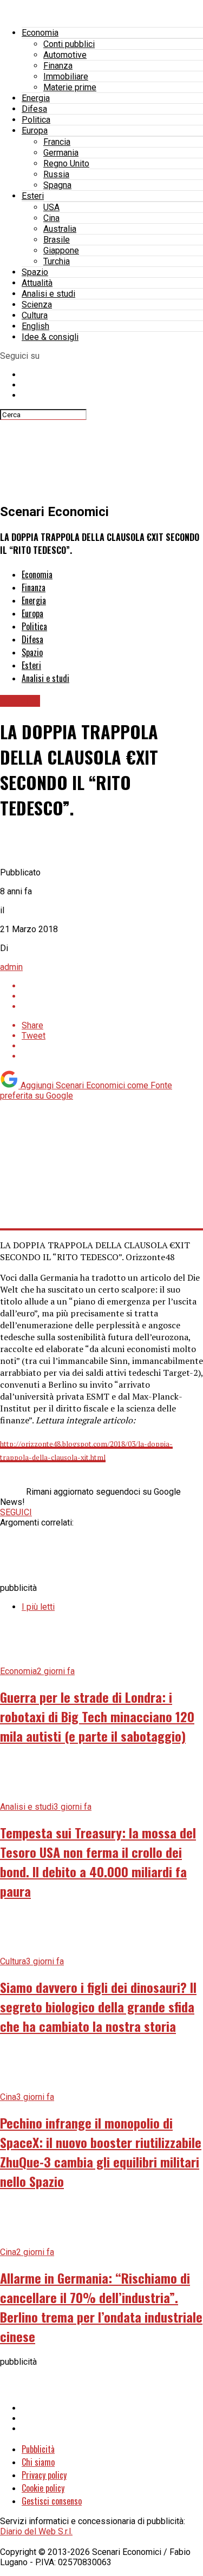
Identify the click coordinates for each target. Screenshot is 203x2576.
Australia (60, 229)
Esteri (33, 196)
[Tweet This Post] (112, 996)
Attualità (37, 283)
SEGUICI (16, 1512)
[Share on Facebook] (112, 986)
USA (51, 207)
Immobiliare (66, 76)
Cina (51, 218)
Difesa (34, 109)
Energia (36, 98)
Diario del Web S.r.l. (36, 2531)
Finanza (58, 66)
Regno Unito (66, 163)
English (35, 326)
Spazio (35, 272)
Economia (40, 33)
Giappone (61, 250)
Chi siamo (38, 2462)
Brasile (57, 240)
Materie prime (70, 87)
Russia (56, 174)
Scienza (37, 305)
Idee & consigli (50, 337)
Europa (35, 131)
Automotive (65, 55)
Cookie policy (43, 2488)
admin (11, 967)
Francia (57, 142)
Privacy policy (44, 2475)
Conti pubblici (69, 44)
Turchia (57, 261)
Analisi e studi (48, 294)
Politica (36, 120)
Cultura (35, 315)
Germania (61, 153)
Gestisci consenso (52, 2501)
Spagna (57, 185)
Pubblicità (38, 2449)
